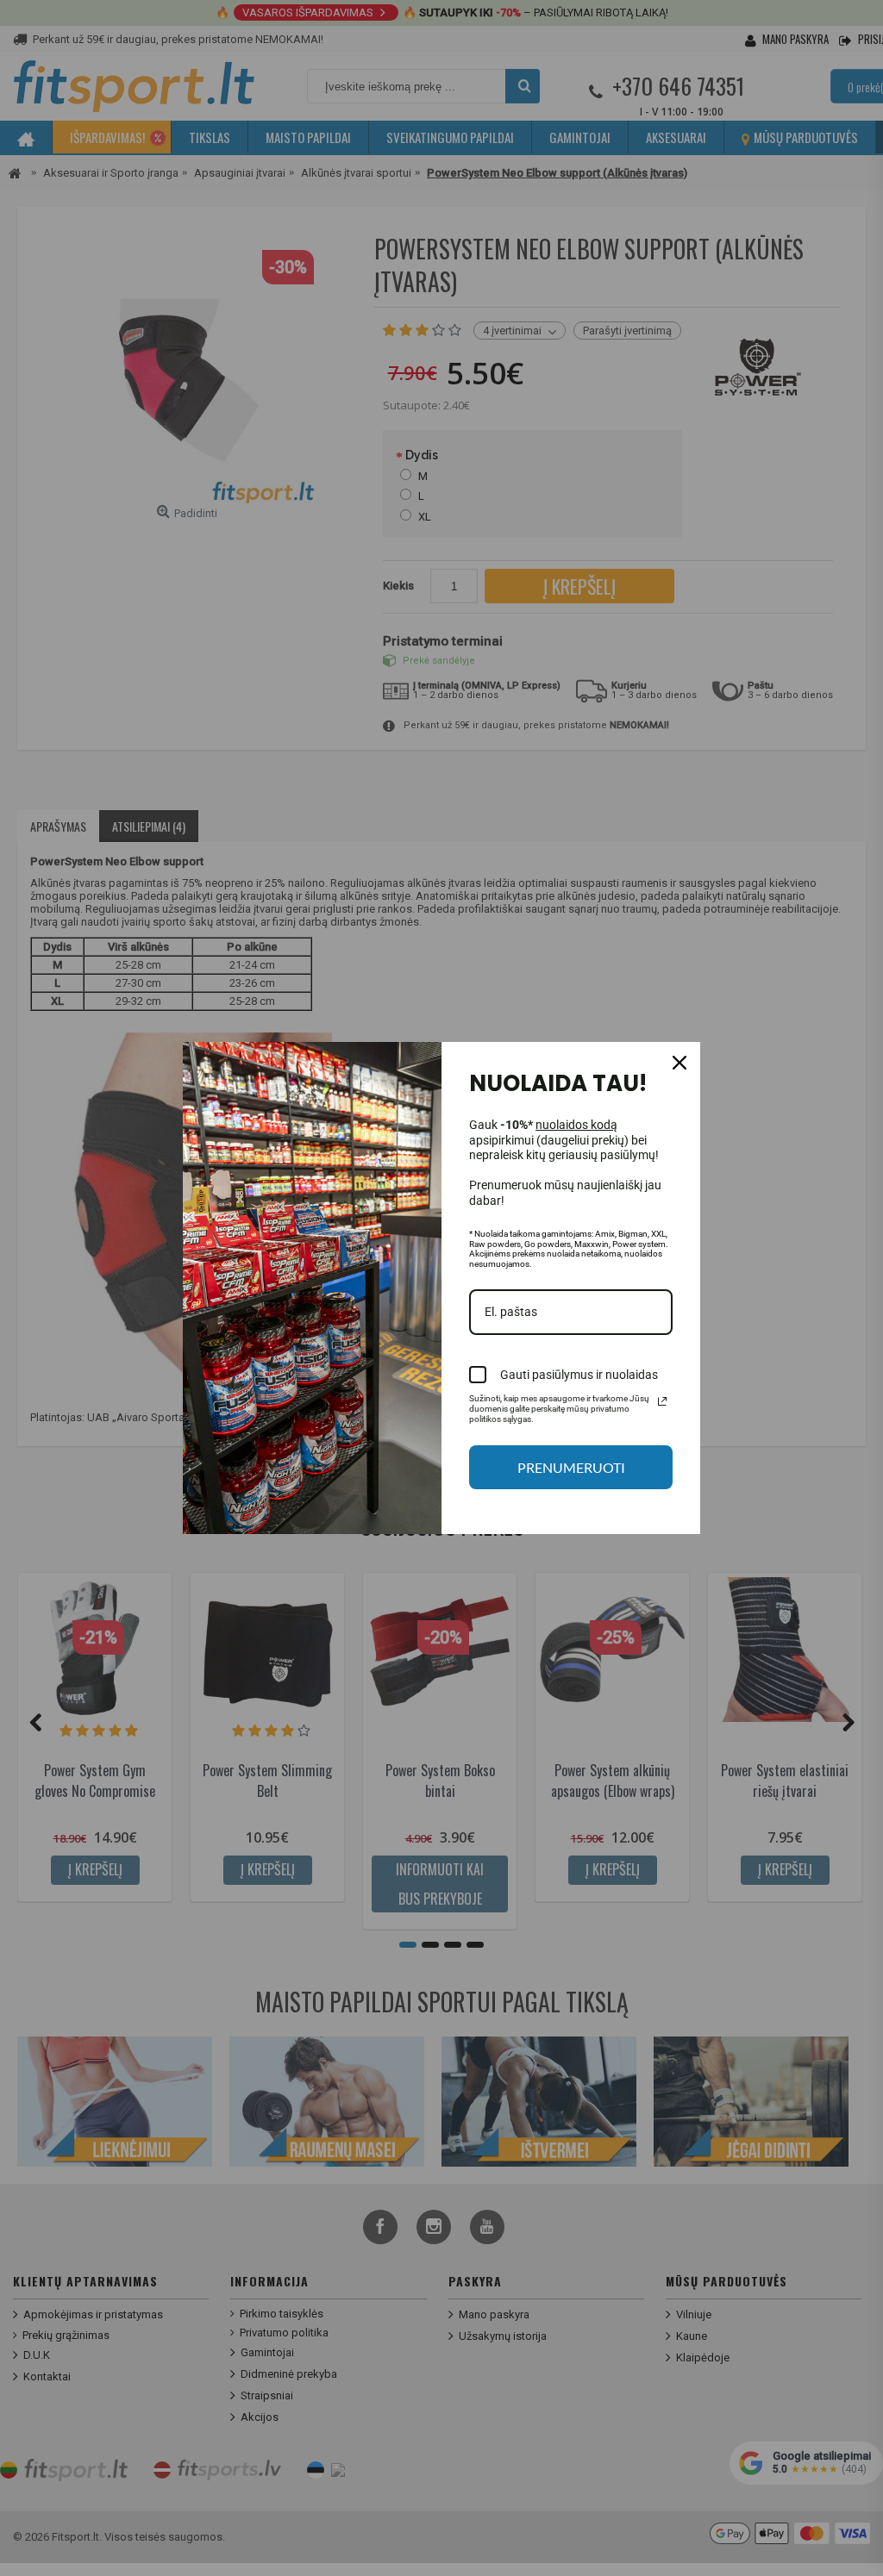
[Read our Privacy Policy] (662, 1401)
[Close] (679, 1063)
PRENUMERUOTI (571, 1467)
